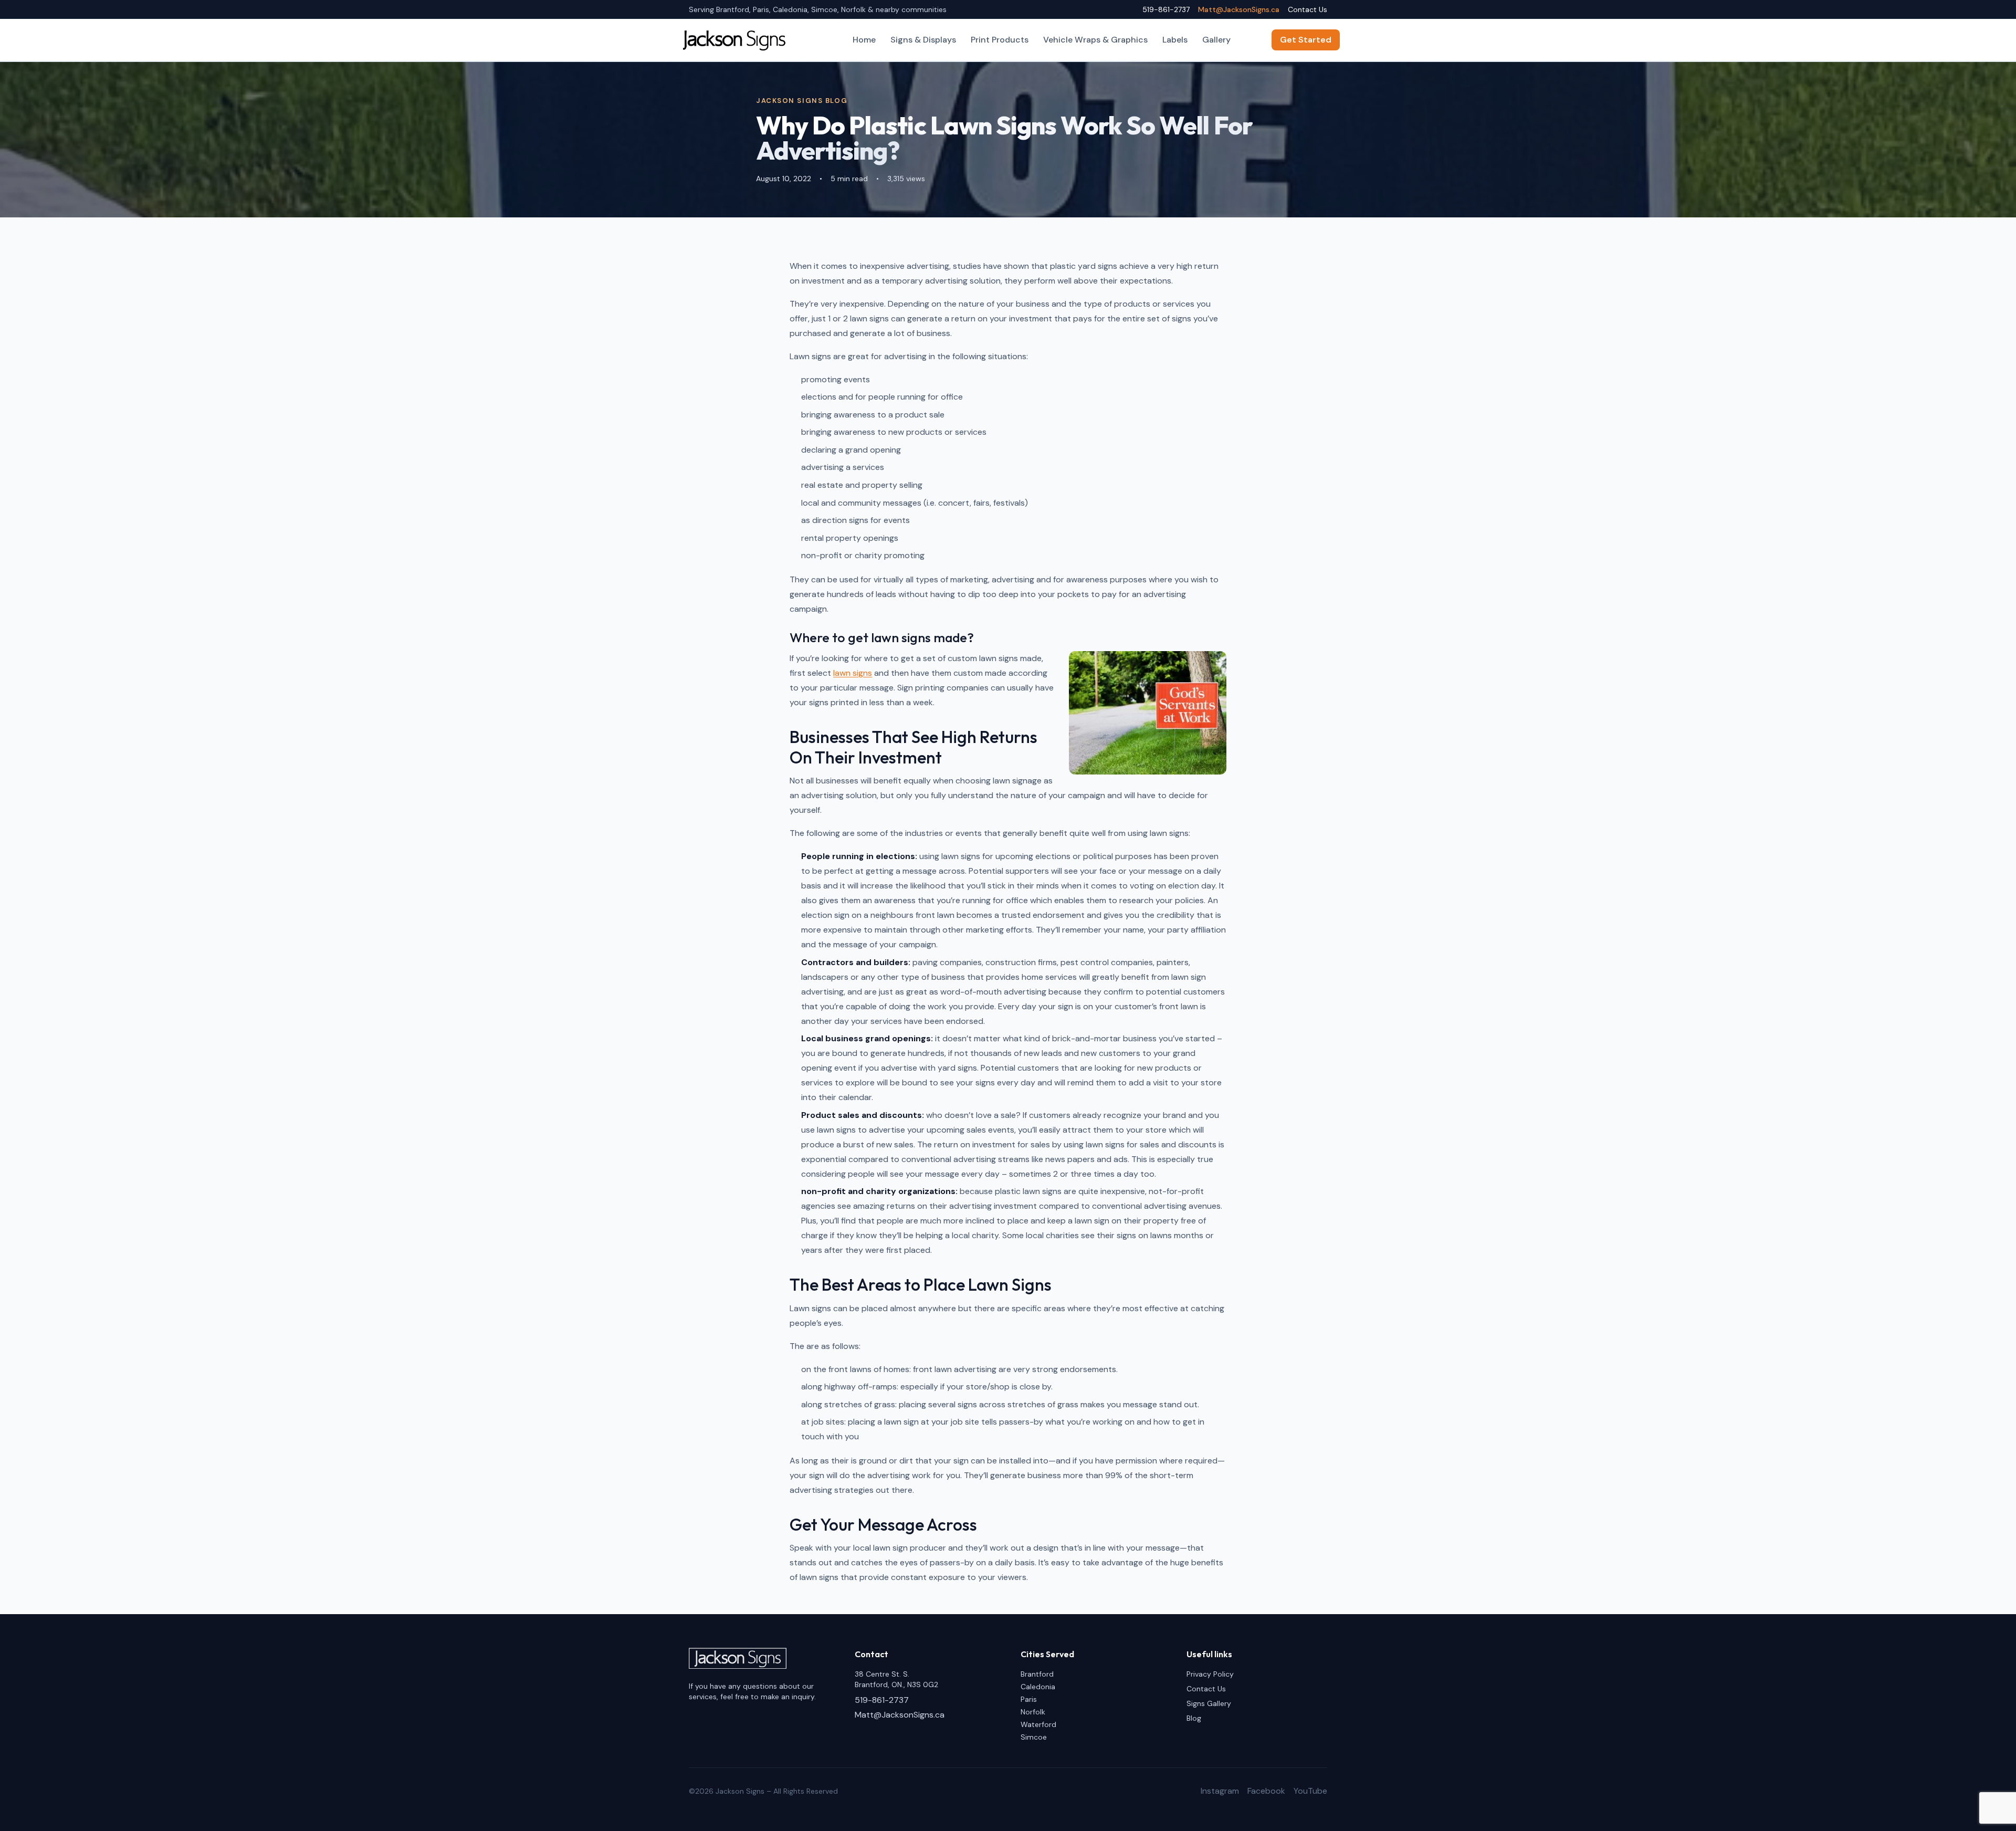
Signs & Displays (923, 40)
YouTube (1310, 1791)
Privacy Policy (1210, 1674)
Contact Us (1308, 9)
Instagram (1220, 1791)
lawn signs (853, 673)
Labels (1175, 40)
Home (864, 40)
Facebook (1266, 1791)
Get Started (1306, 40)
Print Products (1000, 40)
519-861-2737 (1166, 9)
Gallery (1216, 40)
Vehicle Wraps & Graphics (1095, 40)
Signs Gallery (1209, 1703)
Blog (1194, 1718)
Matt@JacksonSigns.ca (1239, 9)
